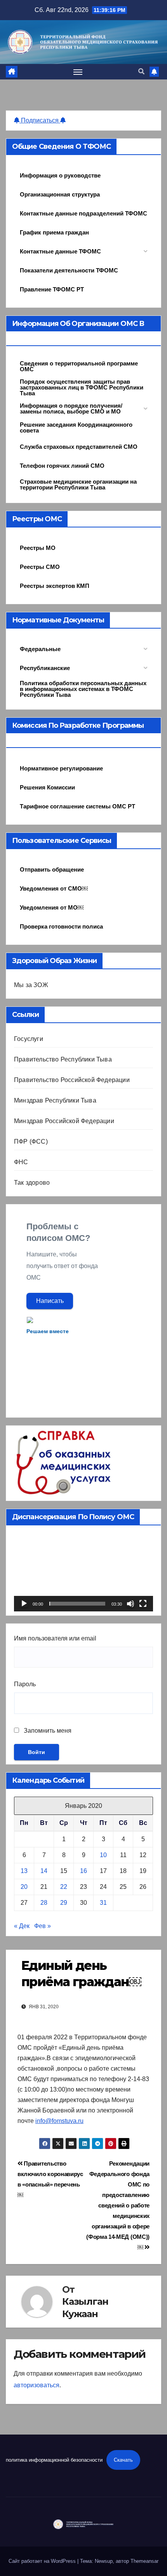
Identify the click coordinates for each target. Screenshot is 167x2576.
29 (64, 1903)
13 (24, 1871)
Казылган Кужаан (85, 2307)
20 (24, 1887)
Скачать (123, 2460)
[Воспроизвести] (24, 1604)
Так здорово (32, 1183)
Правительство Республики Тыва (63, 1059)
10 (103, 1855)
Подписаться (40, 120)
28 (44, 1903)
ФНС (21, 1162)
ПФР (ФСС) (31, 1142)
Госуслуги (29, 1039)
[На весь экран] (143, 1604)
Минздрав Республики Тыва (55, 1100)
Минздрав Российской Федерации (64, 1121)
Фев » (43, 1926)
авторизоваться (37, 2385)
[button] (141, 72)
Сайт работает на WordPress (43, 2561)
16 (83, 1871)
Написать (50, 1301)
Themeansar (144, 2561)
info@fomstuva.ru (59, 2121)
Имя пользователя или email (55, 1638)
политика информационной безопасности (54, 2460)
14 (44, 1871)
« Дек (22, 1926)
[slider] (77, 1604)
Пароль (25, 1684)
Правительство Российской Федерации (72, 1080)
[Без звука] (130, 1604)
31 (103, 1903)
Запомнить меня (47, 1731)
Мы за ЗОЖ (31, 985)
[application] (83, 1572)
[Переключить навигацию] (78, 72)
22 (64, 1887)
